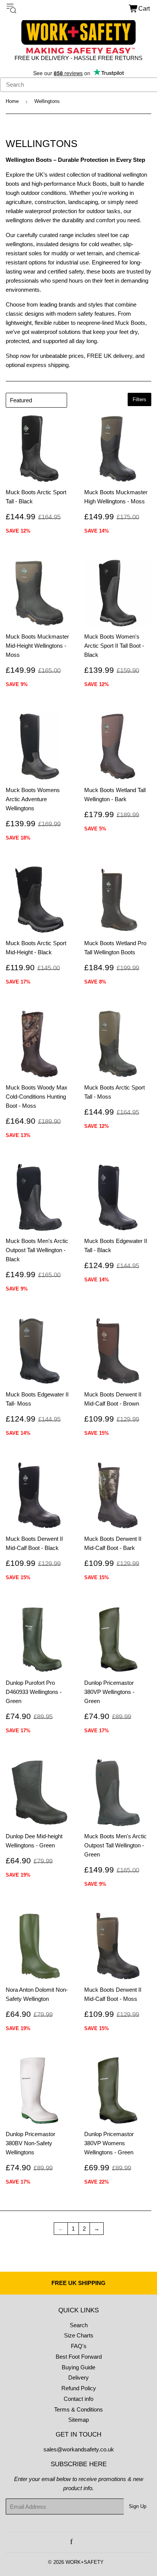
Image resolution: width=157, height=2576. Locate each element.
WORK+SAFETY (85, 2562)
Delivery (78, 2378)
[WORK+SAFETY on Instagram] (80, 2542)
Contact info (78, 2399)
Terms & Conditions (78, 2409)
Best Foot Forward (79, 2357)
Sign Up (138, 2506)
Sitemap (78, 2420)
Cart (144, 9)
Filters (139, 399)
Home (12, 101)
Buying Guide (78, 2367)
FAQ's (79, 2346)
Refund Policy (79, 2388)
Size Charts (79, 2335)
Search (79, 2325)
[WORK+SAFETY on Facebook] (71, 2542)
